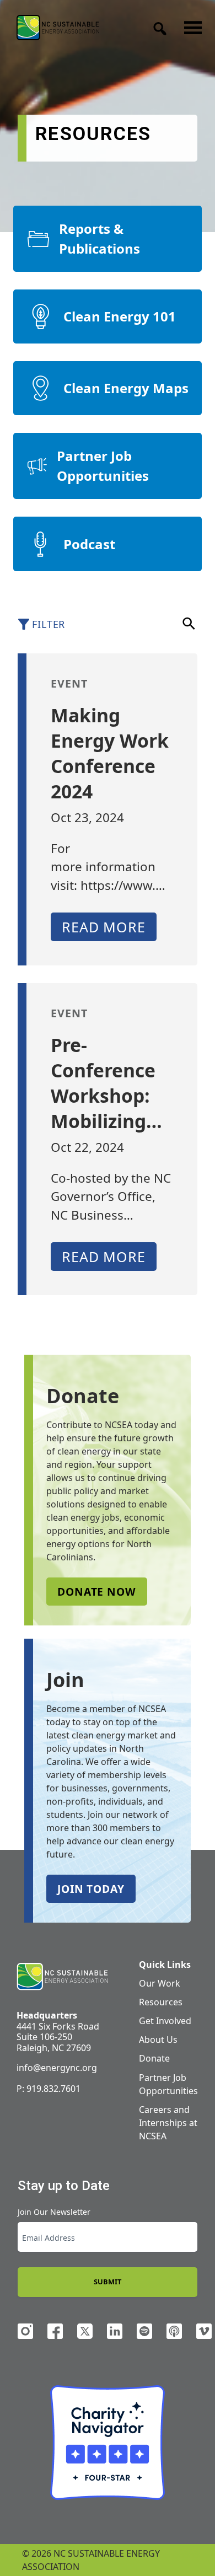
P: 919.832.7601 (49, 2089)
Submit (108, 2282)
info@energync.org (57, 2068)
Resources (161, 2002)
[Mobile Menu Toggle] (190, 25)
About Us (158, 2040)
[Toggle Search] (157, 25)
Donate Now (97, 1592)
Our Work (160, 1983)
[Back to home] (62, 1977)
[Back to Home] (58, 27)
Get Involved (165, 2021)
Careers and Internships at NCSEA (168, 2123)
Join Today (91, 1889)
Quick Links (165, 1965)
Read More (104, 927)
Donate (154, 2058)
